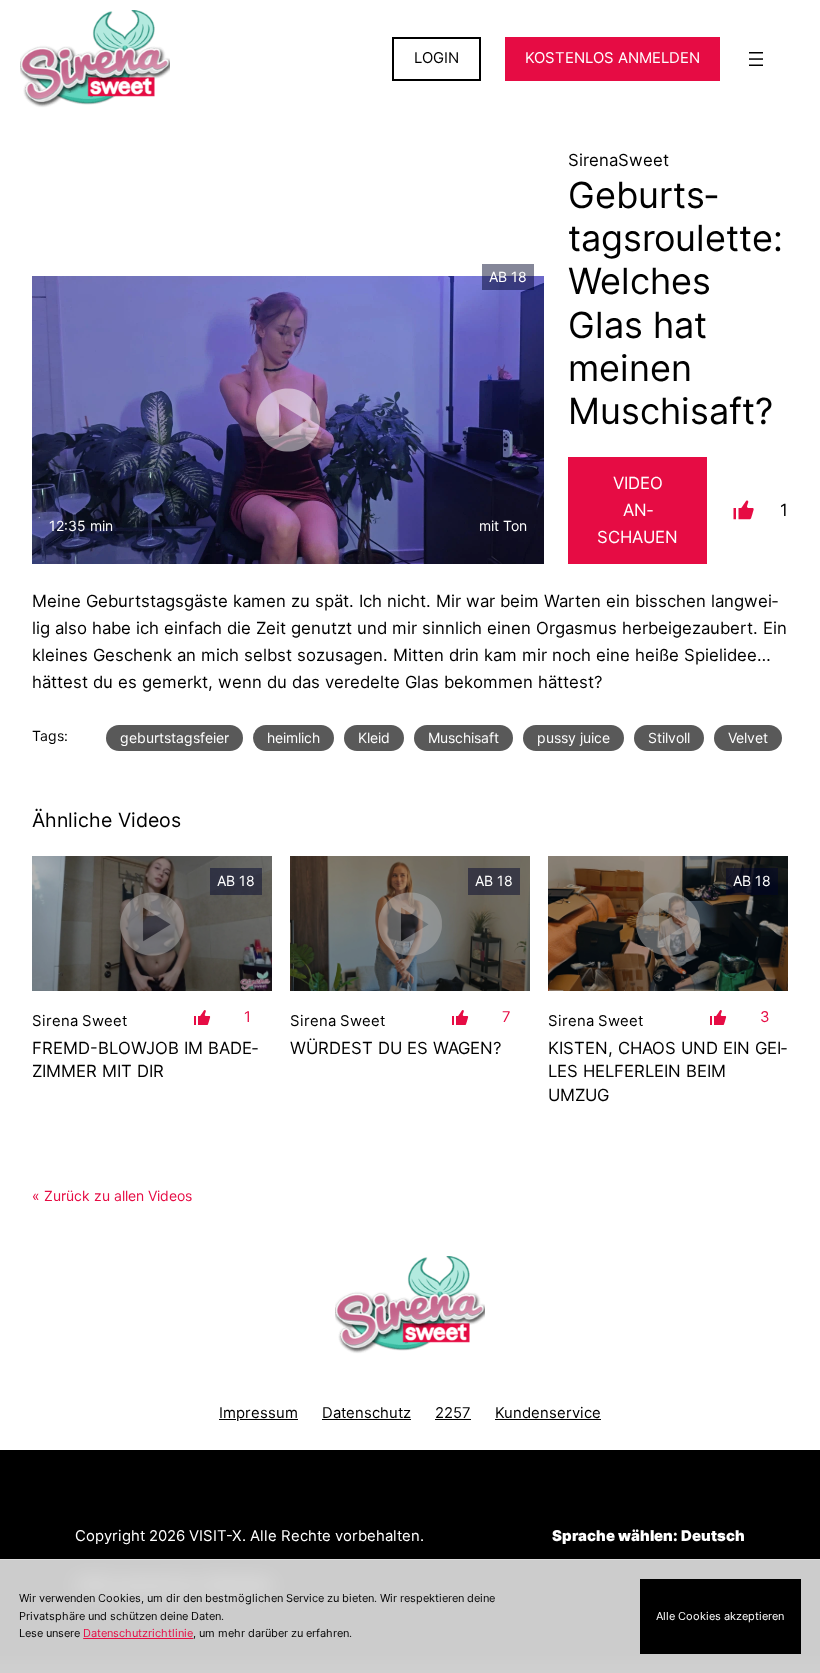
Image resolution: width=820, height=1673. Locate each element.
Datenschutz (366, 1413)
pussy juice (573, 737)
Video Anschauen (637, 510)
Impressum (258, 1413)
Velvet (748, 737)
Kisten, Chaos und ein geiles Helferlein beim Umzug (667, 1071)
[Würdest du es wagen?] (410, 923)
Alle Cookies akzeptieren (720, 1616)
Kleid (374, 737)
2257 (453, 1413)
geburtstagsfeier (174, 737)
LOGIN (436, 58)
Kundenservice (548, 1413)
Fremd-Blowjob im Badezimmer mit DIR (145, 1059)
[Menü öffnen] (756, 59)
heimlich (293, 737)
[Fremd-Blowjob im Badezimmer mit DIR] (152, 923)
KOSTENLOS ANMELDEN (612, 58)
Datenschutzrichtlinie (138, 1633)
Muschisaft (463, 737)
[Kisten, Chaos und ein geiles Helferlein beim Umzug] (668, 923)
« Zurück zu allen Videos (112, 1195)
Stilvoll (669, 737)
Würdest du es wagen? (396, 1048)
